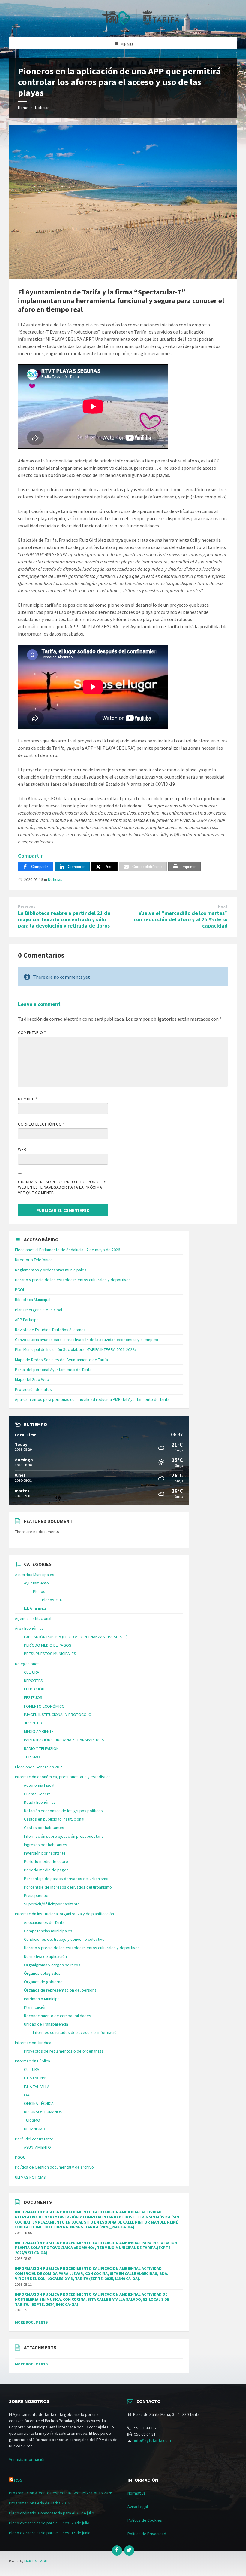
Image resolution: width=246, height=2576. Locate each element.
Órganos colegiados (42, 1973)
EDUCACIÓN (34, 1689)
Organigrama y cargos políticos (52, 1965)
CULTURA (32, 1672)
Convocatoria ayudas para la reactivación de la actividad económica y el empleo (87, 1340)
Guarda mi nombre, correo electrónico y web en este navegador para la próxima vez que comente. (62, 1187)
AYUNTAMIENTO (37, 2147)
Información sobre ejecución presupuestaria (64, 1836)
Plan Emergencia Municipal (39, 1310)
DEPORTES (33, 1681)
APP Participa (27, 1320)
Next (223, 906)
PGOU (20, 1290)
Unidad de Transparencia (46, 2024)
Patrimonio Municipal (42, 1999)
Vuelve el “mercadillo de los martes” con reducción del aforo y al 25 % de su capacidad (181, 919)
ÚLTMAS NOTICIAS (30, 2177)
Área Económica (29, 1628)
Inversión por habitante (45, 1853)
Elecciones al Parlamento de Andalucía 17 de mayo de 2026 (67, 1250)
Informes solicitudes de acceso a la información (76, 2032)
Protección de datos (33, 1389)
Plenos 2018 (53, 1600)
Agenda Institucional (33, 1618)
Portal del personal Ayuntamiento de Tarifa (53, 1370)
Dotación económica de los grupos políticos (63, 1811)
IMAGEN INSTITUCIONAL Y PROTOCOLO (58, 1715)
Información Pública (33, 2061)
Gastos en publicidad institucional (54, 1819)
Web (22, 1149)
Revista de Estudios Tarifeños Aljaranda (50, 1330)
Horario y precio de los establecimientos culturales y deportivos (73, 1280)
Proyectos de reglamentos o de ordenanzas (64, 2051)
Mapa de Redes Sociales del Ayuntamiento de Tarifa (61, 1360)
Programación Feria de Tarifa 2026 (39, 2503)
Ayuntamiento (36, 1583)
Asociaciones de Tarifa (44, 1922)
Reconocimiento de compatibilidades (58, 2016)
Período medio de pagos (46, 1870)
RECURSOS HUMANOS (43, 2112)
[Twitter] (129, 2550)
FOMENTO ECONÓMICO (44, 1706)
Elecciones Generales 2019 (39, 1767)
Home (23, 108)
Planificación (35, 2007)
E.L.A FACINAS (36, 2078)
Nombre (28, 1099)
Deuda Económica (40, 1802)
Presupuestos (37, 1895)
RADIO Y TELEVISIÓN (41, 1748)
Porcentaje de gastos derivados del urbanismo (66, 1879)
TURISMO (32, 1757)
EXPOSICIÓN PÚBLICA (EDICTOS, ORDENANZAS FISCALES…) (76, 1637)
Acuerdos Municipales (35, 1575)
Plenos (39, 1591)
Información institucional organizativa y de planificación (64, 1914)
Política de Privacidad (147, 2534)
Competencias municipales (48, 1931)
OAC (28, 2095)
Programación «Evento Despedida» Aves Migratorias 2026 (61, 2493)
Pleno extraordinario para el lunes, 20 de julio (49, 2523)
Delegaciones (27, 1664)
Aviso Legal (138, 2507)
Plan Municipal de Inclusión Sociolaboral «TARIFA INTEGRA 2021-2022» (76, 1349)
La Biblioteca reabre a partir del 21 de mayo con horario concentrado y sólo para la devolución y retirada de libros (64, 919)
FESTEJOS (33, 1697)
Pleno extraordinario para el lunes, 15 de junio (50, 2533)
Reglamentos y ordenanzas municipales (51, 1270)
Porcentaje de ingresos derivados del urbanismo (68, 1887)
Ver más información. (28, 2459)
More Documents (31, 2322)
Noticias (42, 108)
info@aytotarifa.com (153, 2440)
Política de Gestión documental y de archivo (54, 2167)
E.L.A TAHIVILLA (37, 2087)
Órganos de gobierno (43, 1982)
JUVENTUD (33, 1723)
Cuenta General (38, 1794)
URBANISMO (35, 2129)
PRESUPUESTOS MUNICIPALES (50, 1654)
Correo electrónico (41, 1124)
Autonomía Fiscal (39, 1785)
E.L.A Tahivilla (35, 1608)
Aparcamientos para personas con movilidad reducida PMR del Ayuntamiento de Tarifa (92, 1399)
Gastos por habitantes (44, 1828)
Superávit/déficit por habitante (52, 1904)
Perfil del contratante (34, 2139)
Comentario (32, 1032)
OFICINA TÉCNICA (39, 2103)
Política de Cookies (145, 2520)
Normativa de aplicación (45, 1956)
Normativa (137, 2493)
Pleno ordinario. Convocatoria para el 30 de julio (52, 2513)
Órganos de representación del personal (61, 1990)
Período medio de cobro (46, 1861)
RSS (18, 2480)
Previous (27, 906)
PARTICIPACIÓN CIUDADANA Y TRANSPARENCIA (64, 1740)
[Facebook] (117, 2550)
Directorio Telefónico (34, 1260)
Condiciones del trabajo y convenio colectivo (64, 1939)
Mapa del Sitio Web (32, 1379)
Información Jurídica (33, 2043)
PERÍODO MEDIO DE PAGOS (48, 1645)
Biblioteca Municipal (33, 1300)
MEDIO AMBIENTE (39, 1731)
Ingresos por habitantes (46, 1845)
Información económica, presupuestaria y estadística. (63, 1777)
